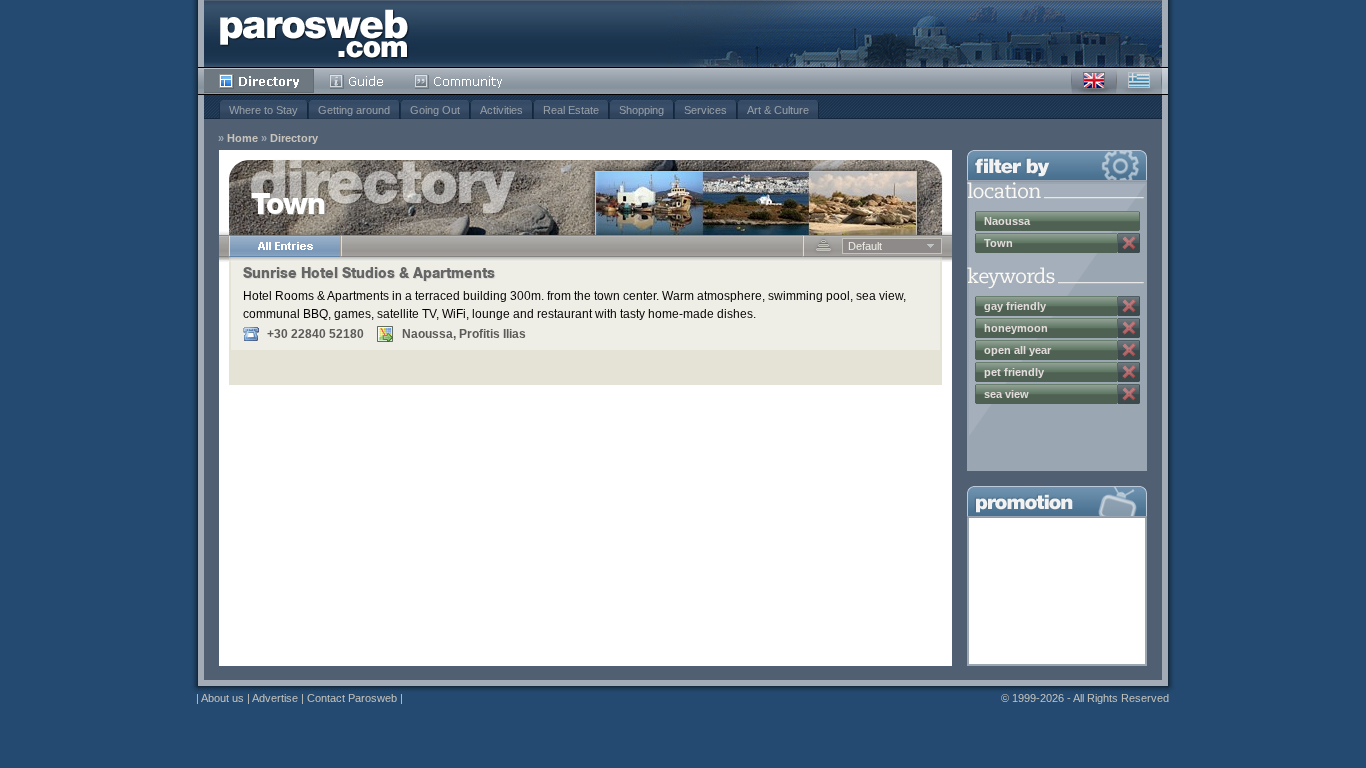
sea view (1006, 394)
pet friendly (1014, 372)
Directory (259, 81)
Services (705, 110)
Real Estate (571, 110)
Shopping (641, 110)
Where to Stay (263, 110)
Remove (1129, 243)
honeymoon (1016, 328)
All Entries (285, 246)
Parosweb (314, 33)
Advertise (275, 698)
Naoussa (1007, 221)
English (1094, 81)
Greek (1139, 81)
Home (242, 138)
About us (222, 698)
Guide (356, 81)
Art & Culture (778, 110)
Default (865, 246)
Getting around (354, 110)
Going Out (435, 110)
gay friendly (1015, 306)
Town (998, 243)
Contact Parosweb (352, 698)
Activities (501, 110)
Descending (823, 246)
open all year (1017, 350)
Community (459, 81)
